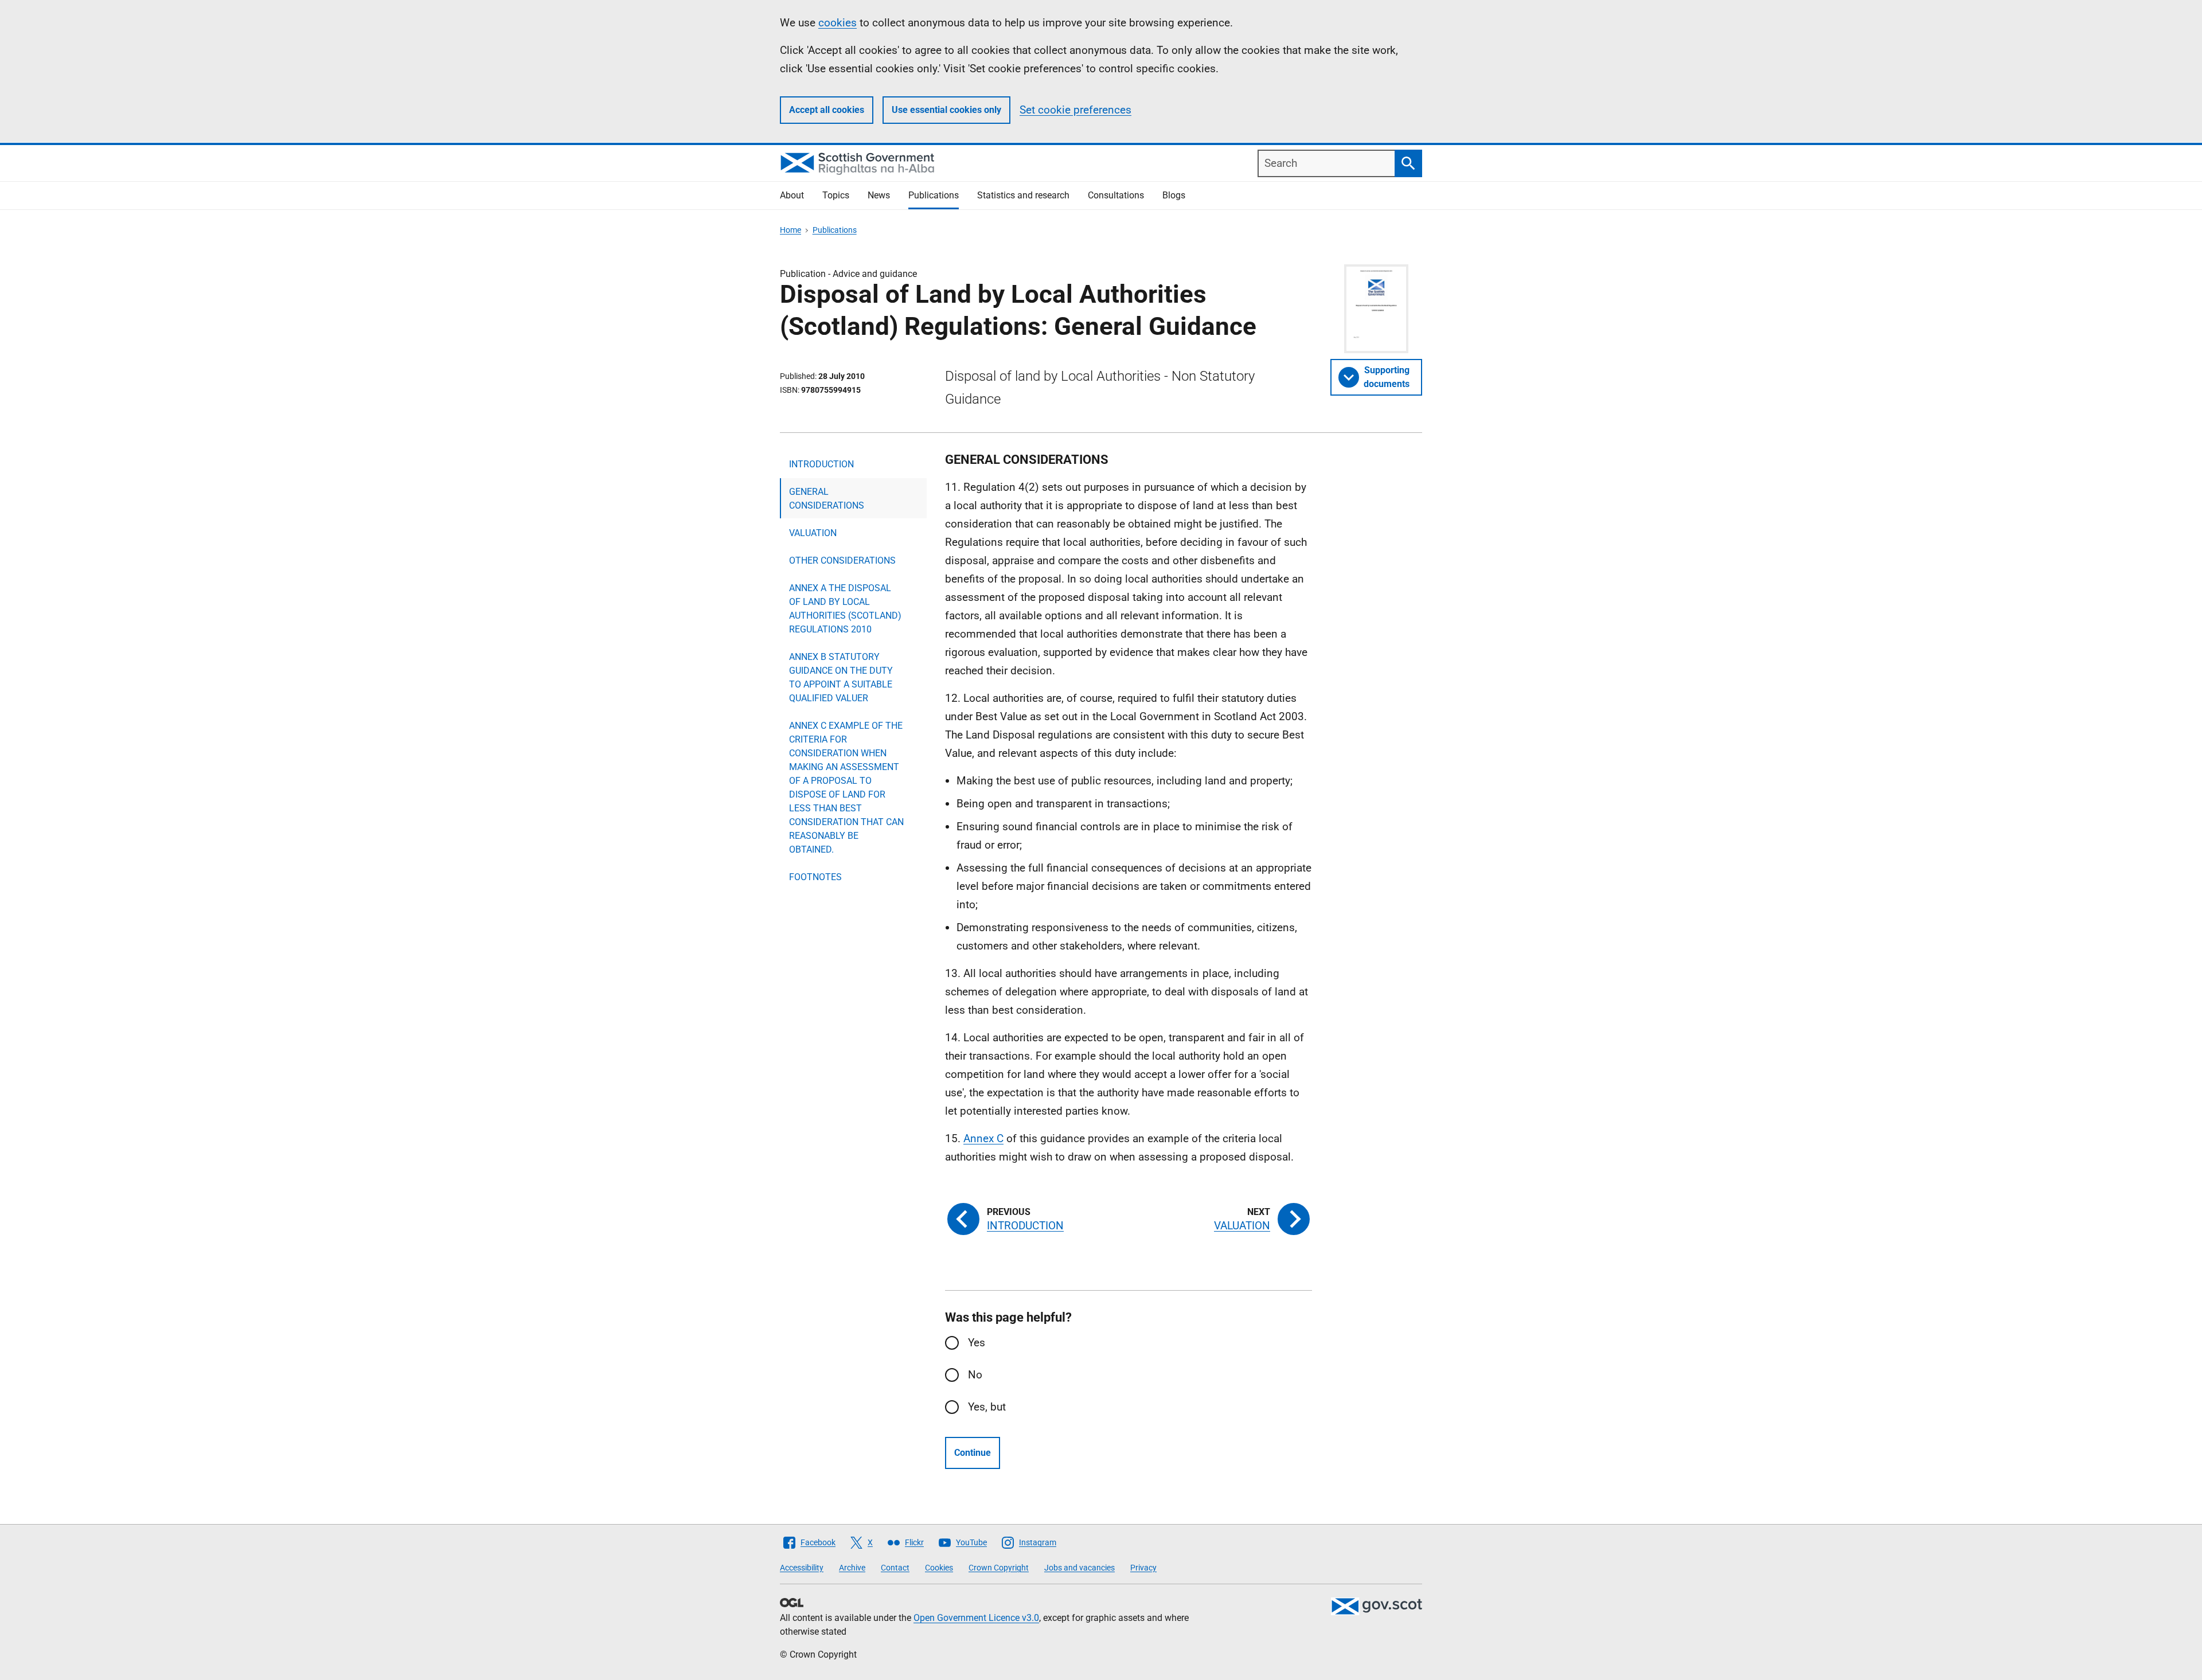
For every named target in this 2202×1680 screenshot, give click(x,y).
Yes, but (987, 1407)
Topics (836, 195)
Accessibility (802, 1568)
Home (790, 230)
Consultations (1116, 195)
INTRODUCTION (821, 464)
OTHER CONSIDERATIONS (842, 560)
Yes (977, 1343)
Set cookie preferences (1075, 110)
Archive (852, 1568)
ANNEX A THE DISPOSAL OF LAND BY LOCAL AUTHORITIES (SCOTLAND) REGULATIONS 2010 (845, 609)
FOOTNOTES (815, 877)
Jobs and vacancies (1079, 1568)
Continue (973, 1453)
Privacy (1143, 1568)
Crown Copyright (999, 1568)
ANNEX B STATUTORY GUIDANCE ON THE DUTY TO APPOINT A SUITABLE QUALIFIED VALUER (841, 677)
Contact (895, 1568)
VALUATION (813, 533)
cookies (838, 23)
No (975, 1375)
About (792, 195)
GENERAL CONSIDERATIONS (827, 499)
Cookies (939, 1568)
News (879, 195)
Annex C (983, 1138)
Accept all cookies (827, 110)
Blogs (1174, 195)
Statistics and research (1023, 195)
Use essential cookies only (946, 110)
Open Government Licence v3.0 (976, 1618)
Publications (934, 195)
